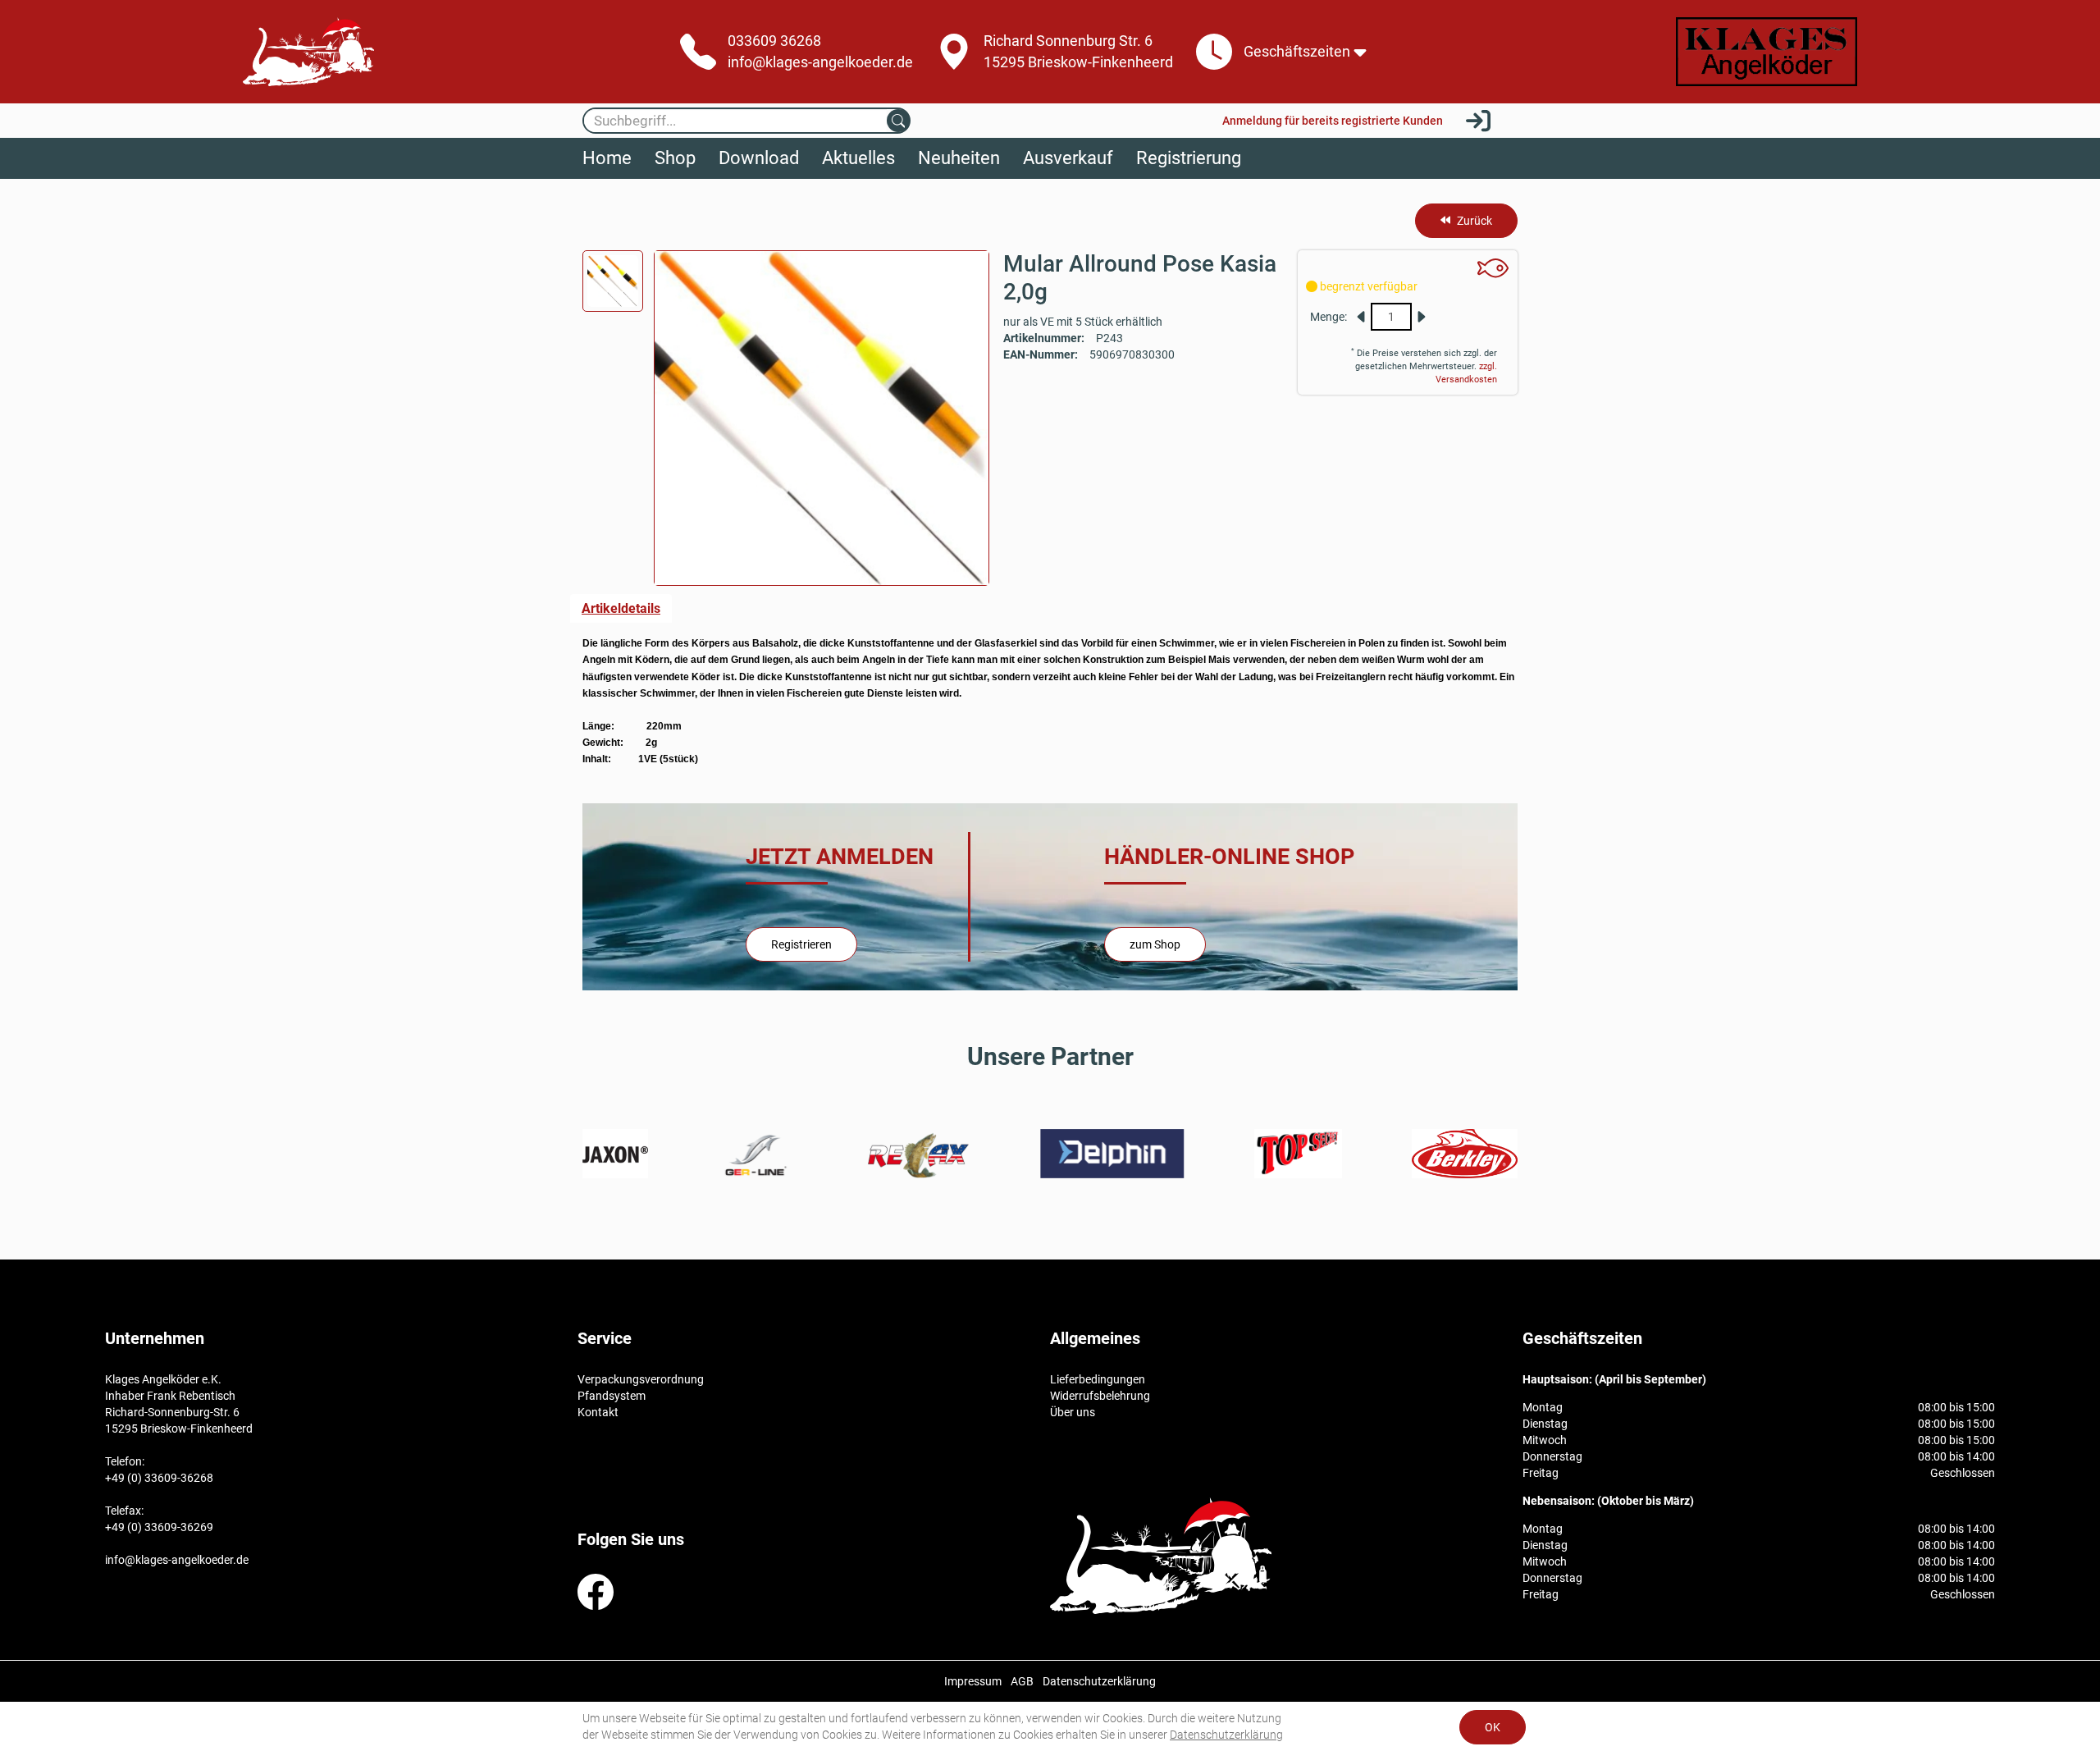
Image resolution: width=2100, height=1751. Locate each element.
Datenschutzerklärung (1226, 1735)
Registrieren (801, 944)
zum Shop (1155, 944)
